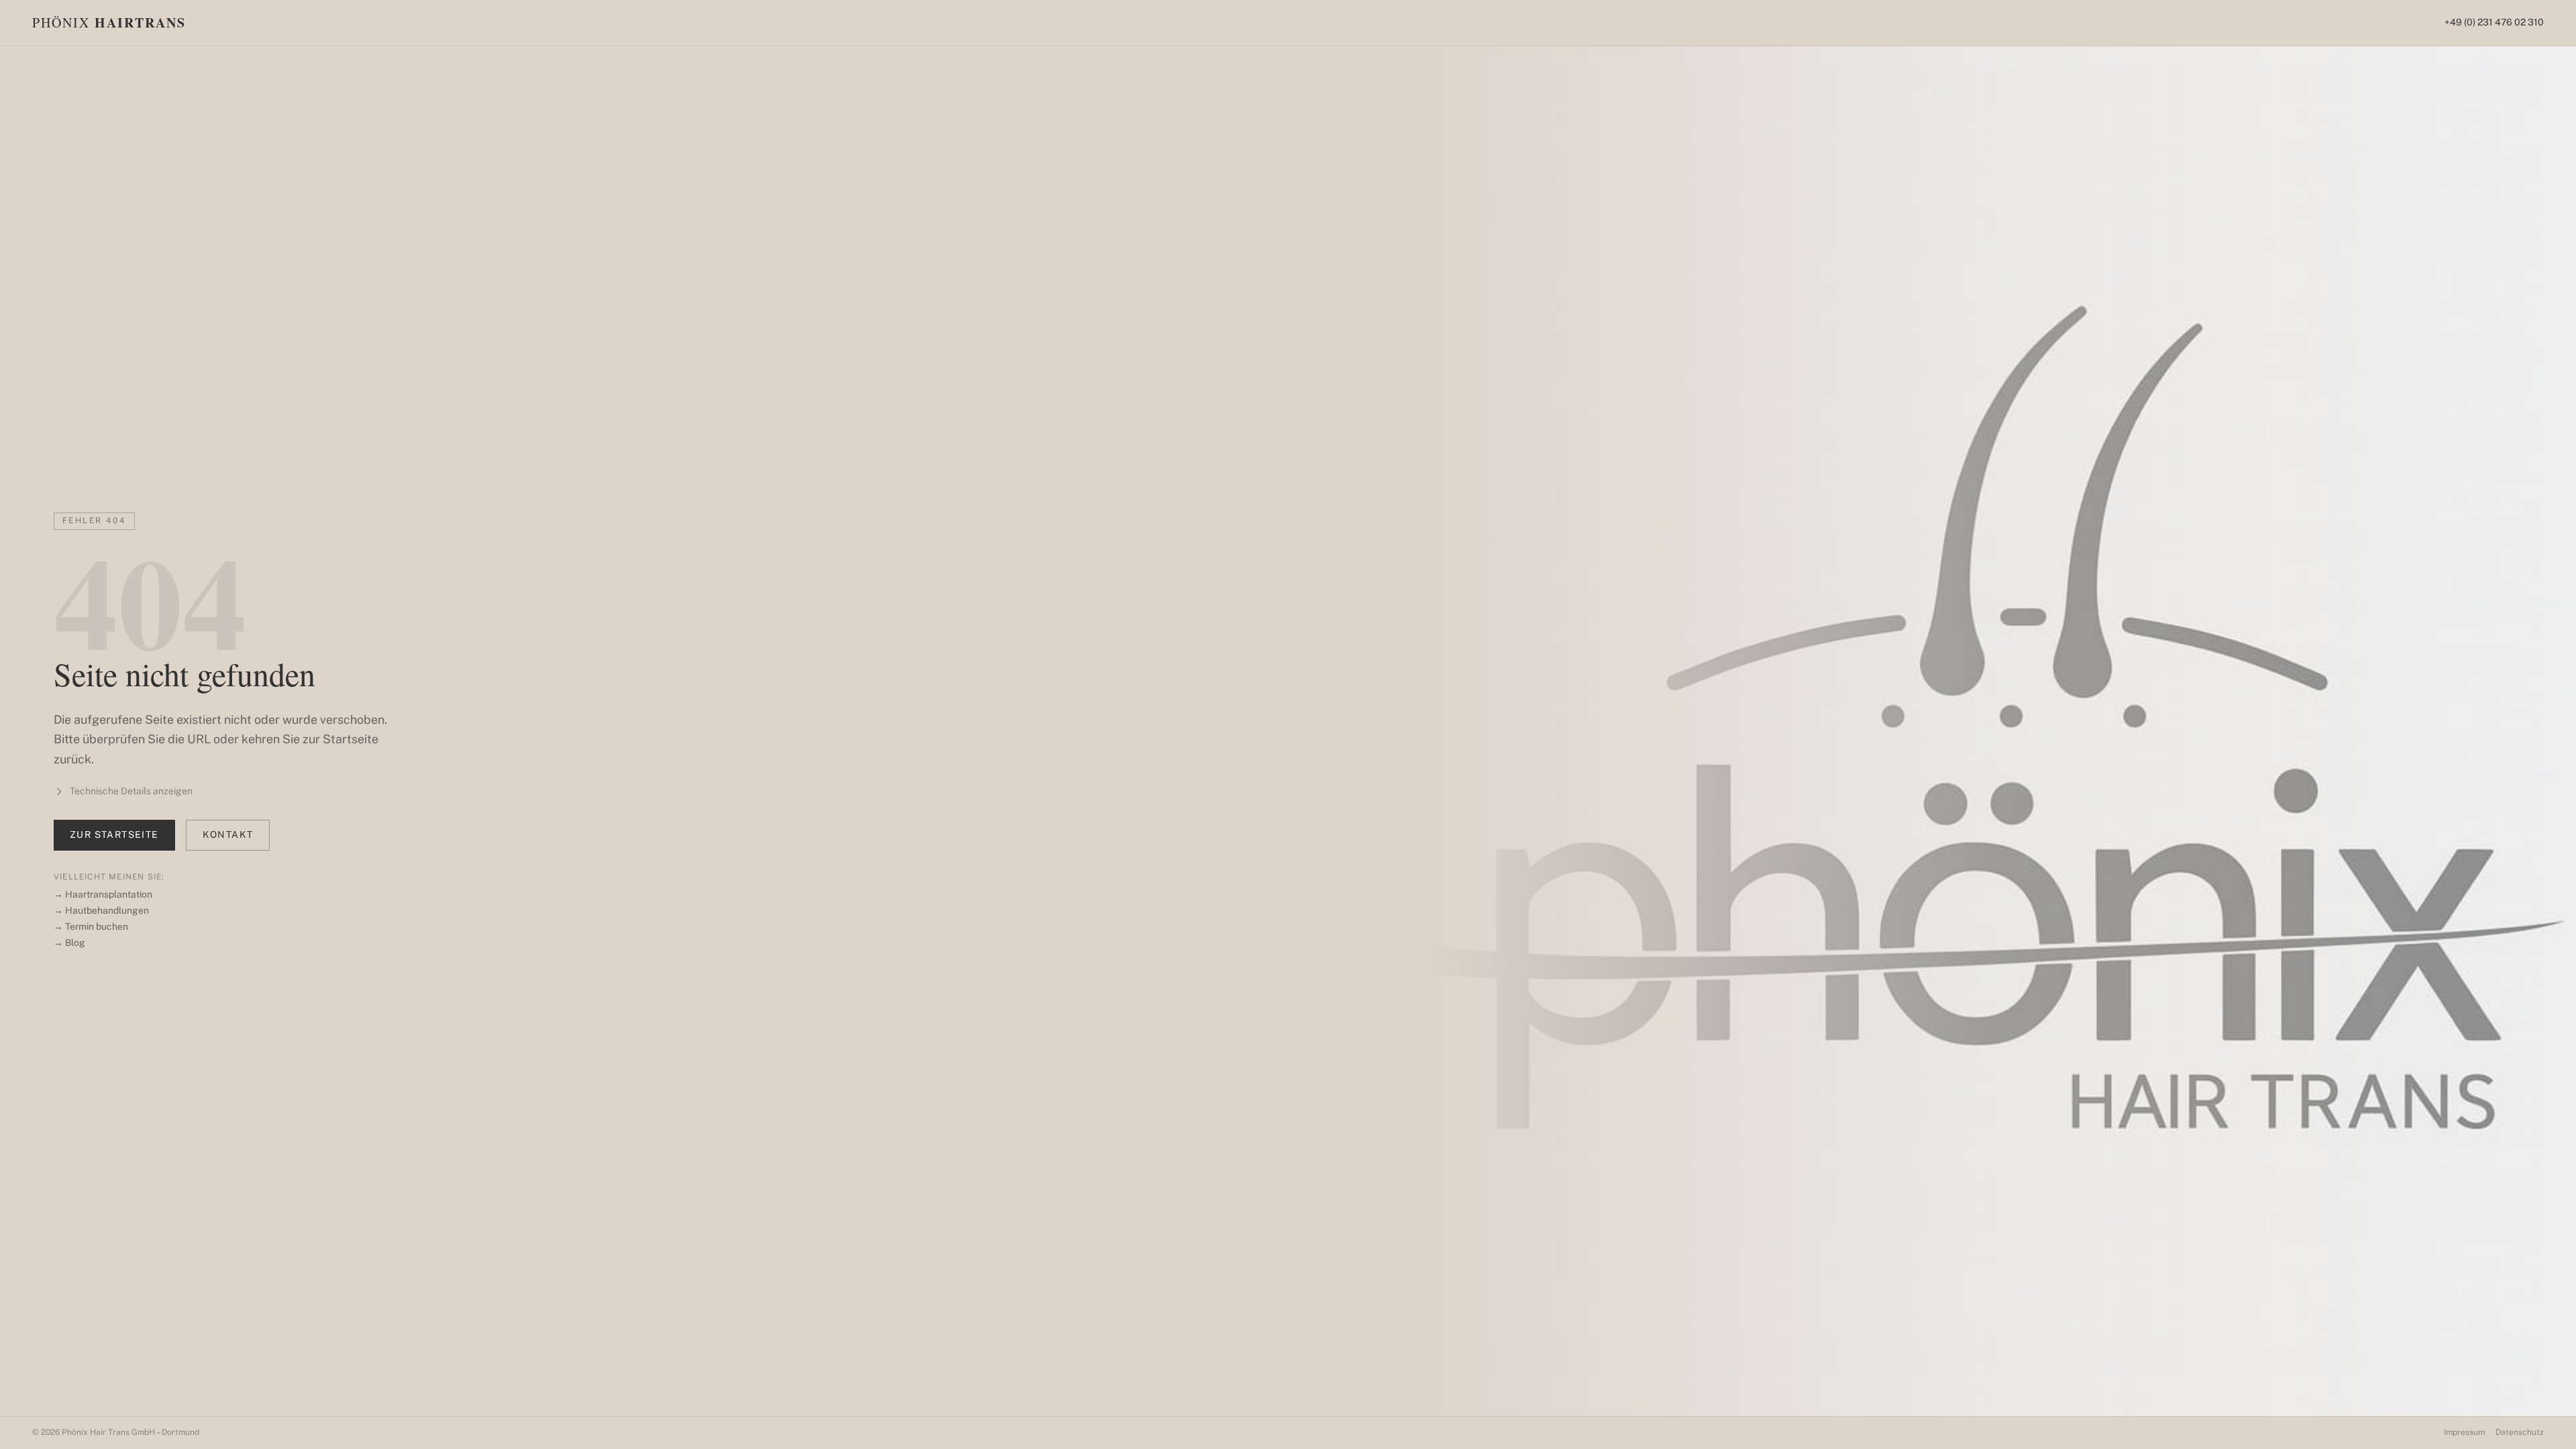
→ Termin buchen (91, 926)
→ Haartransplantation (103, 894)
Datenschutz (2520, 1432)
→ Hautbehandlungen (101, 910)
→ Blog (69, 943)
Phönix (109, 23)
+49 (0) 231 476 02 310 (2494, 22)
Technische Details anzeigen (131, 791)
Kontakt (228, 835)
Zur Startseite (114, 835)
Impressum (2464, 1432)
